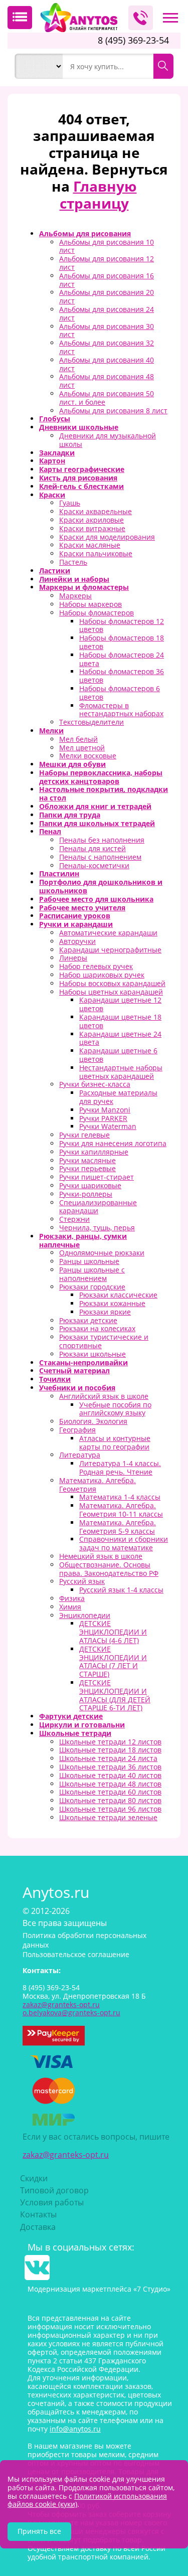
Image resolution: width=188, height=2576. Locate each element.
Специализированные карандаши (98, 1207)
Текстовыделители (91, 722)
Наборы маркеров (90, 604)
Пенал (50, 831)
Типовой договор (54, 2190)
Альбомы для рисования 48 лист (107, 381)
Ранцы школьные (89, 1261)
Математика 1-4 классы (120, 1497)
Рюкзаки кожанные (112, 1303)
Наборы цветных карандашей (111, 992)
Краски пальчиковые (96, 553)
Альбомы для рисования (85, 233)
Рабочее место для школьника (96, 899)
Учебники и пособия (77, 1388)
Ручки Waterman (108, 1126)
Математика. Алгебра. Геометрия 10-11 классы (121, 1510)
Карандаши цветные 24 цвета (120, 1038)
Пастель (73, 562)
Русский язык (82, 1581)
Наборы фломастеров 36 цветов (122, 676)
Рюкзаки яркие (105, 1312)
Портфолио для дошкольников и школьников (101, 886)
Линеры (73, 958)
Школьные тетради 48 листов (110, 1784)
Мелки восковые (88, 756)
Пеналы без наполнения (102, 840)
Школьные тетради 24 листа (108, 1758)
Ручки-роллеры (86, 1194)
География (77, 1430)
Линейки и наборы (74, 579)
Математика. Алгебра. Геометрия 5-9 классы (118, 1527)
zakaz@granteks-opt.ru (66, 2155)
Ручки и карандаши (76, 924)
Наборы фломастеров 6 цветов (120, 693)
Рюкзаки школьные (92, 1354)
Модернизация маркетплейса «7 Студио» (99, 2289)
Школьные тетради (75, 1733)
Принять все (39, 2531)
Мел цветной (82, 748)
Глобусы (55, 419)
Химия (70, 1607)
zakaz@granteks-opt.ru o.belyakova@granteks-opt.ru (71, 2009)
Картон (52, 461)
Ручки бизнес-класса (95, 1084)
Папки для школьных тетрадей (97, 823)
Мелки (51, 731)
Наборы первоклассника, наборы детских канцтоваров (101, 777)
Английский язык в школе (104, 1396)
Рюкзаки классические (118, 1295)
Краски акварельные (96, 511)
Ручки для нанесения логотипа (113, 1143)
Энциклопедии (85, 1615)
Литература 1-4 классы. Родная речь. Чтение (120, 1468)
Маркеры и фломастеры (84, 587)
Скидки (34, 2178)
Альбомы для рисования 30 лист (107, 331)
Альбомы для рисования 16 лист (107, 280)
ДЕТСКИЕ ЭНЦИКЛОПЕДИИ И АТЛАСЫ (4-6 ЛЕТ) (113, 1632)
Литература (80, 1455)
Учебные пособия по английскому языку (115, 1409)
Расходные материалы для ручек (118, 1097)
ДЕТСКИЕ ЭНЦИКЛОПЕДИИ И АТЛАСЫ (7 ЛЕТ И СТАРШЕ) (113, 1661)
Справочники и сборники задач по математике (124, 1543)
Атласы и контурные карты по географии (115, 1442)
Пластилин (59, 873)
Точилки (55, 1379)
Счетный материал (74, 1371)
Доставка (38, 2227)
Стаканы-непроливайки (83, 1362)
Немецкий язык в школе (101, 1556)
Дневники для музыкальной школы (108, 440)
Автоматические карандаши (108, 933)
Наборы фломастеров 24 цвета (122, 659)
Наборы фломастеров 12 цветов (122, 625)
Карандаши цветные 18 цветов (120, 1021)
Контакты (38, 2214)
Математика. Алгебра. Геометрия (98, 1485)
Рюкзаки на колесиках (97, 1328)
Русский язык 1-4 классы (121, 1590)
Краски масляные (90, 545)
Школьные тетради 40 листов (110, 1775)
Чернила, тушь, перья (97, 1228)
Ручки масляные (87, 1160)
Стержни (74, 1219)
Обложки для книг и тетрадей (95, 806)
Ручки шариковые (90, 1185)
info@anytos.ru (75, 2429)
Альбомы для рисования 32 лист (107, 347)
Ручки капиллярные (94, 1152)
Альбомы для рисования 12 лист (107, 263)
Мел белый (78, 739)
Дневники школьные (79, 427)
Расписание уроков (75, 916)
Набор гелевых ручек (96, 966)
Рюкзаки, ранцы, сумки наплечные (83, 1240)
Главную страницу (98, 195)
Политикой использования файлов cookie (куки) (87, 2500)
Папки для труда (70, 815)
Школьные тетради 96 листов (110, 1809)
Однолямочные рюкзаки (102, 1253)
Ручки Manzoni (105, 1110)
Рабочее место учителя (82, 908)
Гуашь (70, 503)
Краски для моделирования (107, 537)
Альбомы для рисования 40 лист (107, 364)
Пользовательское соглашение (76, 1954)
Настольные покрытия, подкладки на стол (104, 793)
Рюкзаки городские (92, 1287)
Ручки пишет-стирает (97, 1177)
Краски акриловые (91, 520)
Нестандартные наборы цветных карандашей (121, 1072)
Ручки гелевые (84, 1135)
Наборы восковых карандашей (112, 983)
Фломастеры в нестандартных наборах (121, 710)
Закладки (57, 453)
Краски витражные (92, 528)
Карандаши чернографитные (110, 950)
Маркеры (75, 596)
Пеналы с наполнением (100, 857)
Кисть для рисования (78, 478)
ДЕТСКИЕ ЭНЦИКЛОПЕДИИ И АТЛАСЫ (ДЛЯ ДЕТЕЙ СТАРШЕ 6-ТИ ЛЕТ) (115, 1695)
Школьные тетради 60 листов (110, 1792)
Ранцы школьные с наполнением (92, 1274)
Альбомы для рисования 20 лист (107, 296)
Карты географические (82, 469)
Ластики (55, 571)
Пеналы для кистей (92, 848)
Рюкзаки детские (88, 1320)
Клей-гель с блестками (81, 486)
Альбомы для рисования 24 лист (107, 313)
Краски (52, 495)
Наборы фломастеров (97, 613)
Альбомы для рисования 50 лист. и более (107, 398)
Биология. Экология (93, 1421)
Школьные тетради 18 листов (110, 1750)
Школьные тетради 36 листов (110, 1767)
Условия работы (52, 2202)
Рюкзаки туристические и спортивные (104, 1341)
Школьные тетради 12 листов (110, 1742)
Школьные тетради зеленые (108, 1817)
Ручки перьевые (87, 1168)
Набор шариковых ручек (102, 975)
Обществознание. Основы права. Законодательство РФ (109, 1569)
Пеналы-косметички (94, 865)
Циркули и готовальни (82, 1725)
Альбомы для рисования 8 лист (113, 411)
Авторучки (77, 941)
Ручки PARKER (103, 1118)
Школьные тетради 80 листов (110, 1800)
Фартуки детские (71, 1716)
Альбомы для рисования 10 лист (107, 246)
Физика (72, 1598)
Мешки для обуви (72, 764)
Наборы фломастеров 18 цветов (122, 642)
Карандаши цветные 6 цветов (118, 1055)
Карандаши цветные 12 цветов (120, 1004)
